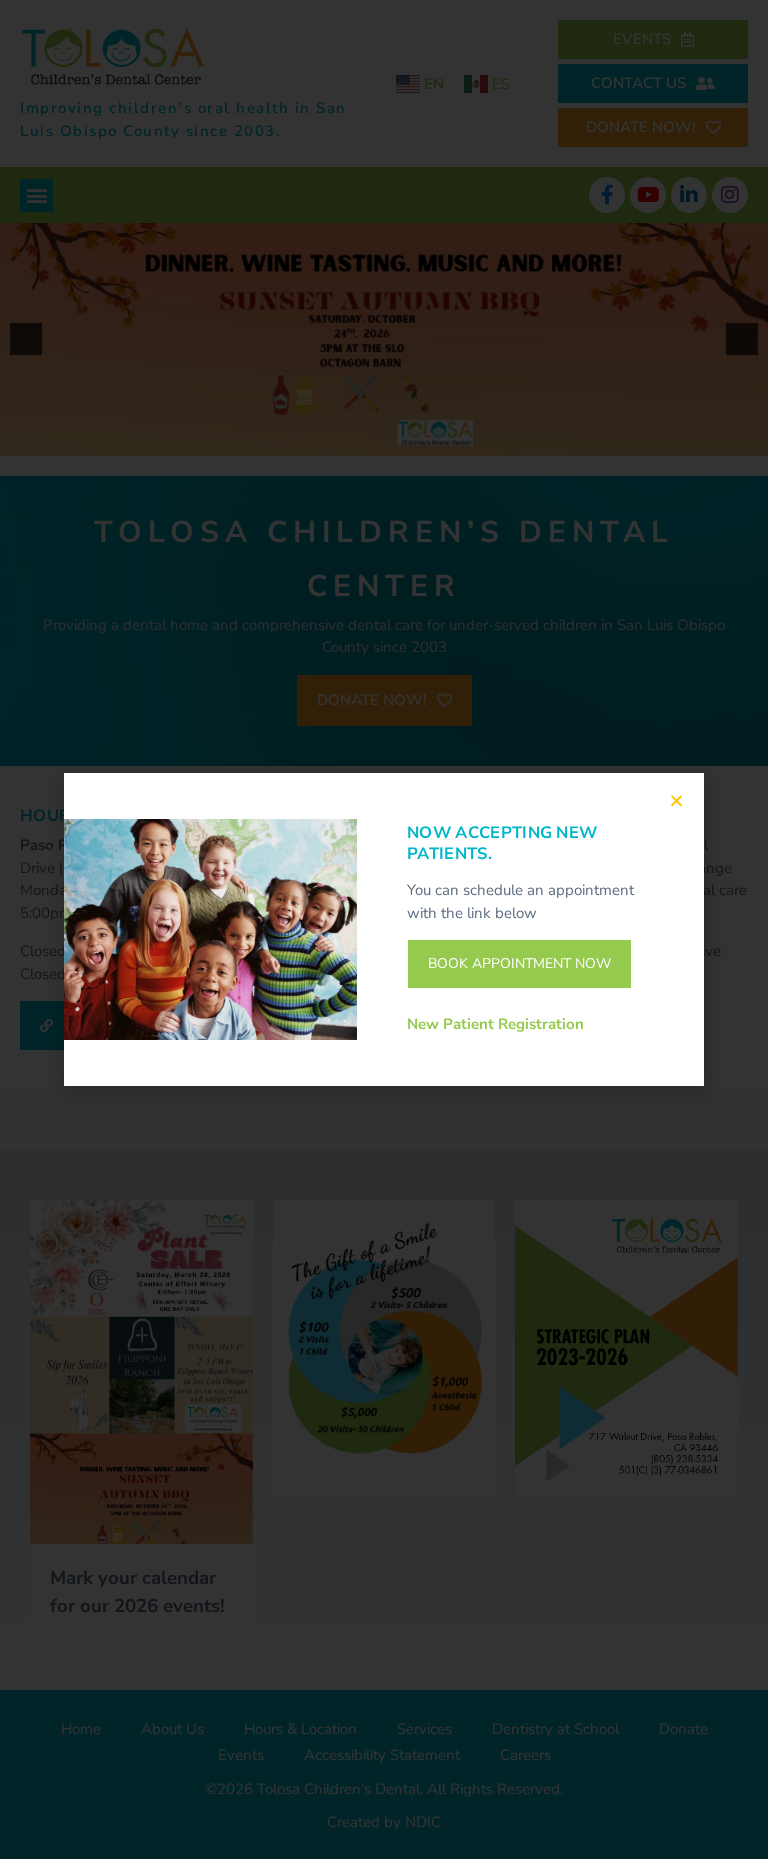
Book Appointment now (519, 963)
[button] (676, 800)
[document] (384, 929)
